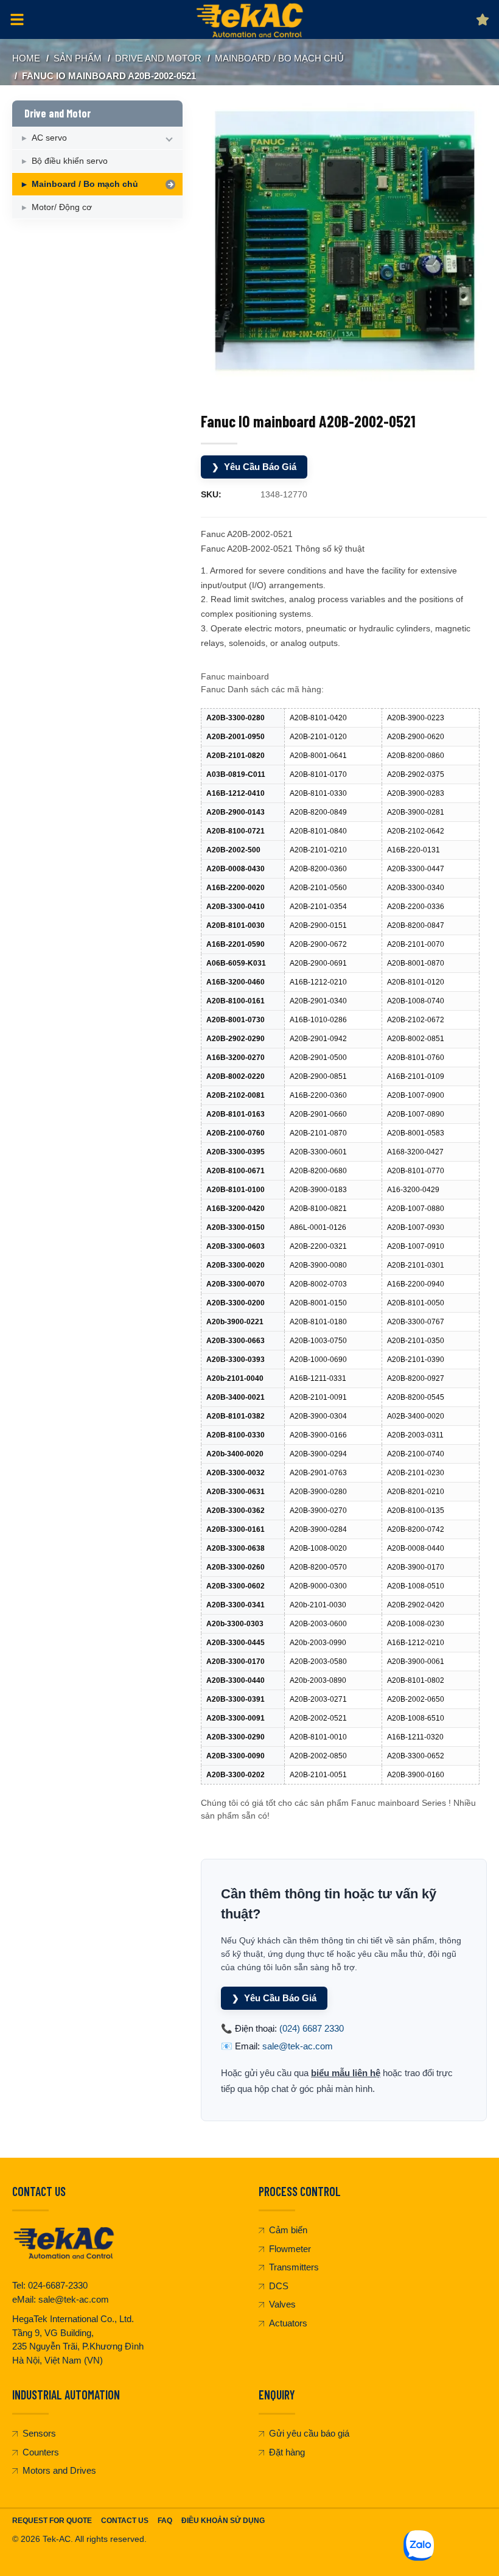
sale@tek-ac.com (298, 2046)
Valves (282, 2304)
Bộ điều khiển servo (70, 161)
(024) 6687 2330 (312, 2028)
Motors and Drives (59, 2470)
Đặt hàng (287, 2452)
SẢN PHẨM (78, 58)
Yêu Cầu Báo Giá (254, 467)
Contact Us (125, 2521)
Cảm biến (288, 2230)
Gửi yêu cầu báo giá (309, 2433)
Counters (41, 2452)
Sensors (39, 2433)
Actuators (288, 2323)
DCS (279, 2286)
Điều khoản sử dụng (223, 2521)
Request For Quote (52, 2521)
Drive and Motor (158, 58)
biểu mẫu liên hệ (346, 2073)
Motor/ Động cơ (62, 207)
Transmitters (294, 2267)
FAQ (165, 2521)
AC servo (49, 138)
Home (26, 58)
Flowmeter (290, 2249)
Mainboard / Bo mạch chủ (279, 58)
